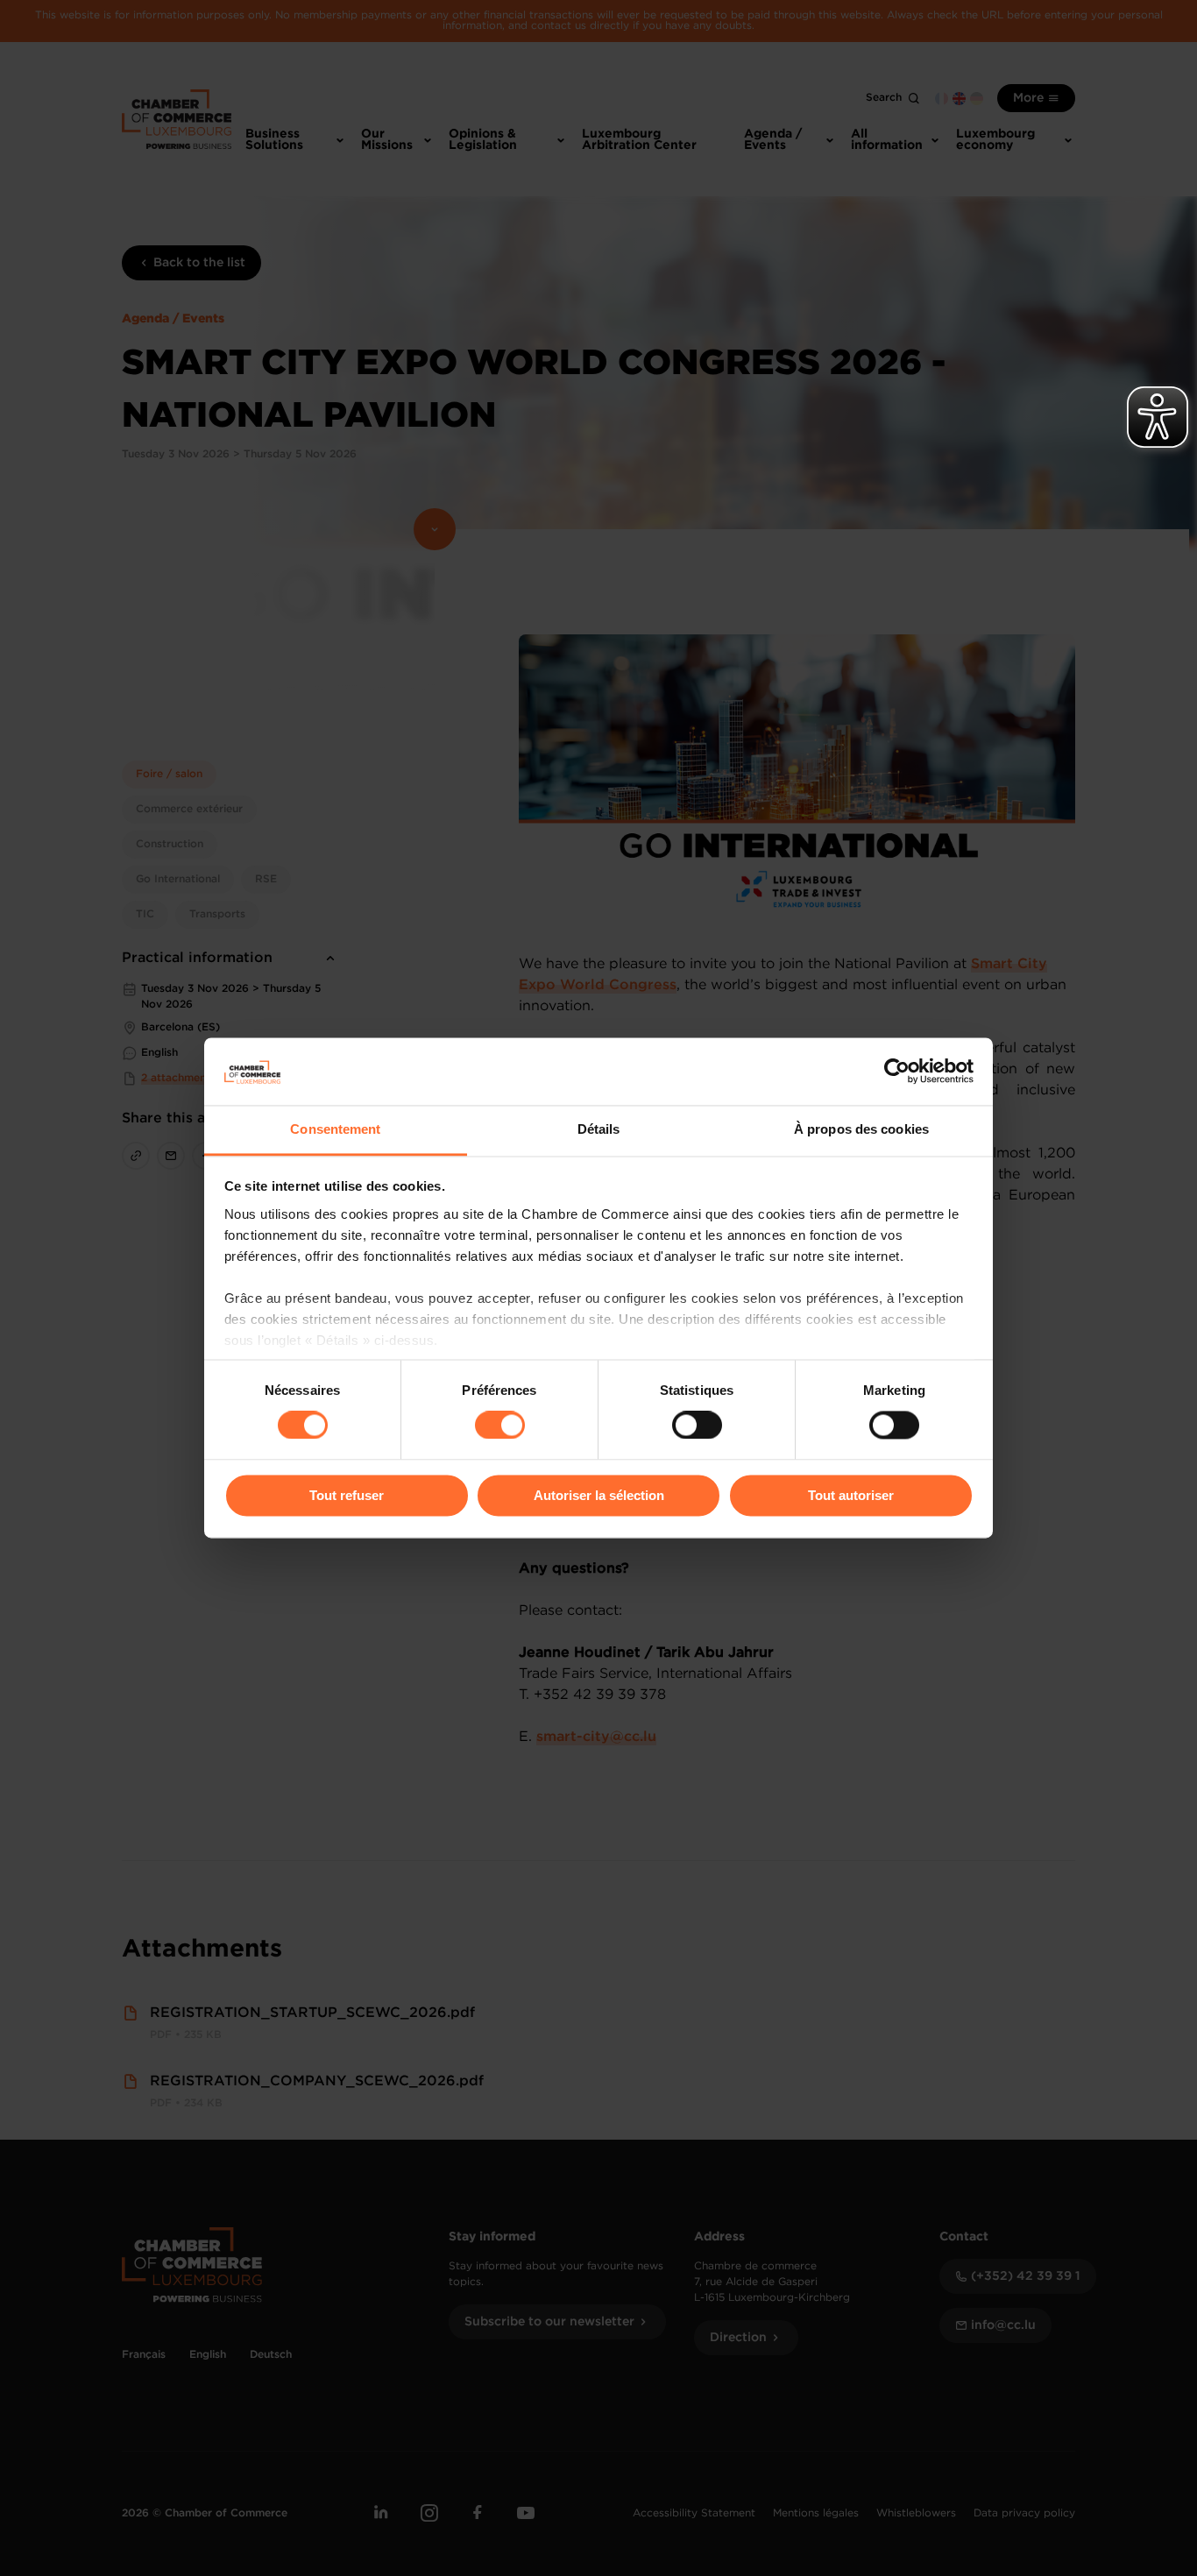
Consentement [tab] (335, 1129)
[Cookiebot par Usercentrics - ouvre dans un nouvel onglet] (897, 1072)
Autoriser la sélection (599, 1495)
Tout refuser (347, 1495)
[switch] (500, 1426)
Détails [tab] (599, 1129)
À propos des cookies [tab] (861, 1129)
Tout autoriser (851, 1495)
